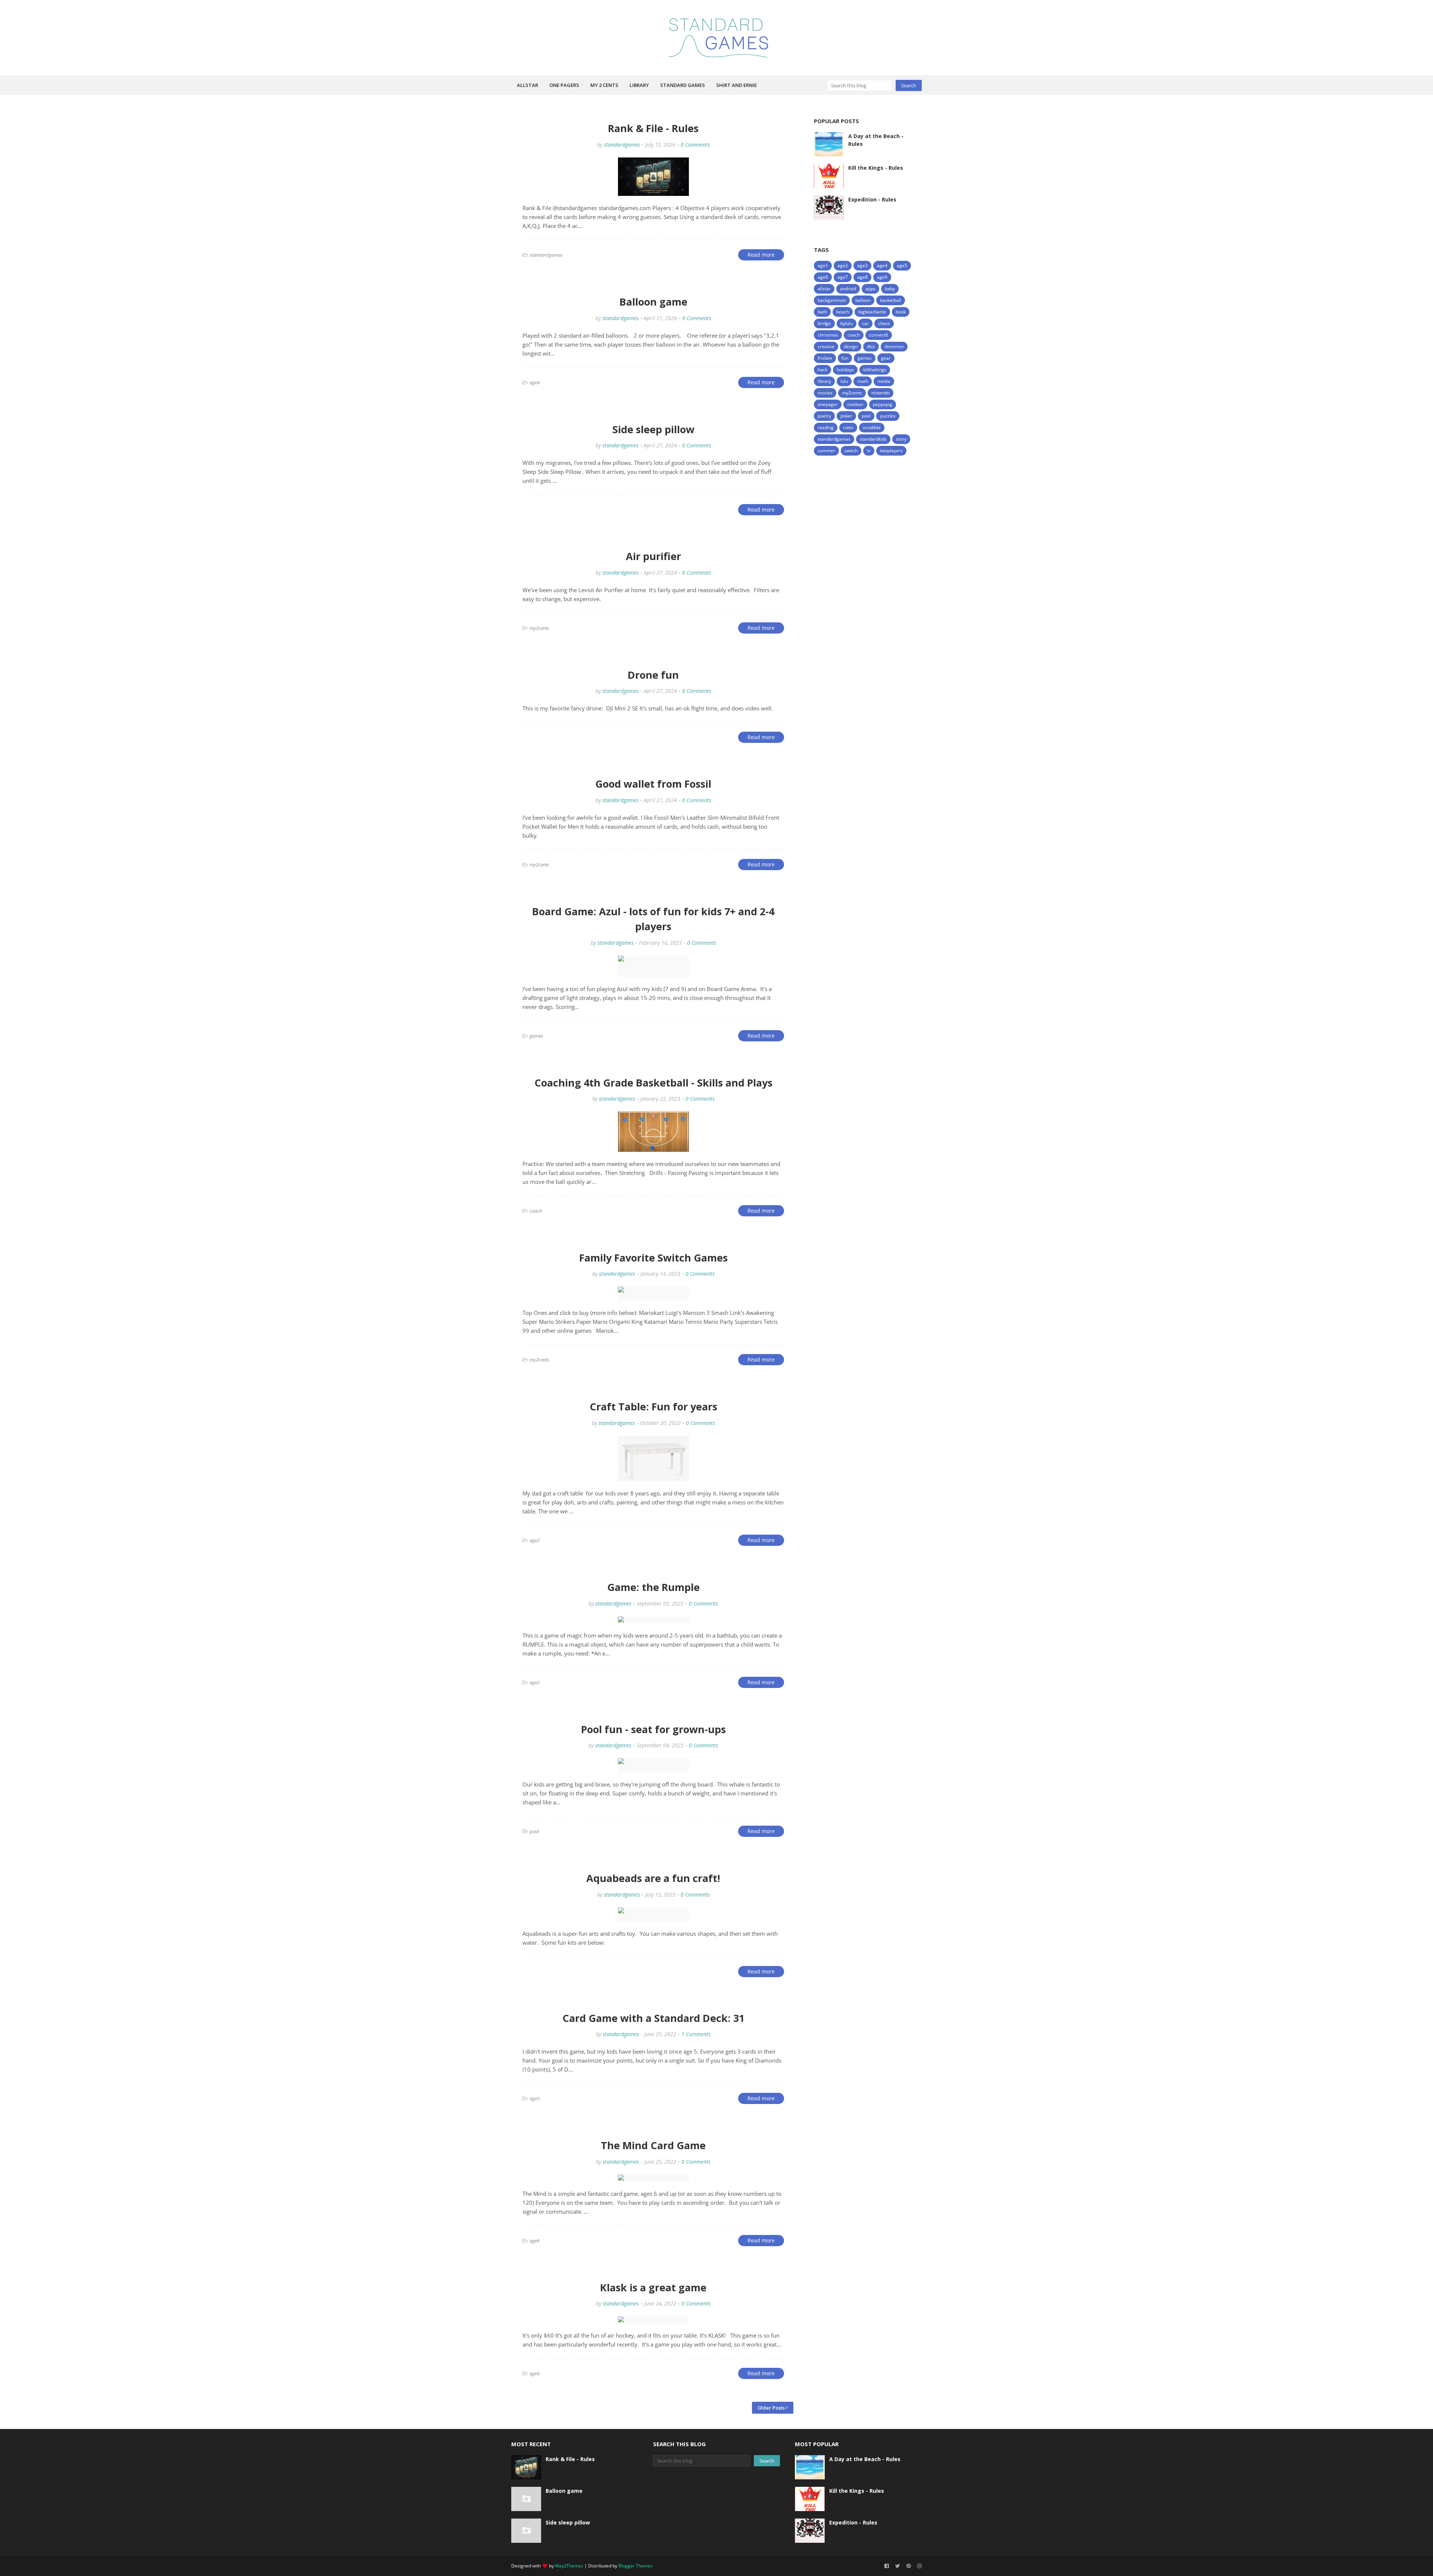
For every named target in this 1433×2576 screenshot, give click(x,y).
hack (822, 370)
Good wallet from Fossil (653, 784)
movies (825, 393)
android (848, 289)
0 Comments (695, 145)
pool (866, 416)
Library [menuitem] (639, 85)
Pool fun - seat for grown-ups (653, 1729)
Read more (761, 255)
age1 (823, 265)
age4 (882, 265)
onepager (828, 404)
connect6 (879, 335)
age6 (823, 277)
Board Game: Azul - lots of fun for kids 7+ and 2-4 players (653, 919)
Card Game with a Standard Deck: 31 (653, 2018)
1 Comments (696, 2034)
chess (884, 323)
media (884, 381)
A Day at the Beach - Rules (876, 140)
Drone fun (653, 675)
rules (848, 427)
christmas (828, 335)
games (865, 358)
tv (869, 451)
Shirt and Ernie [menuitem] (736, 85)
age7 (843, 277)
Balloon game (653, 302)
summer (826, 451)
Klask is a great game (653, 2287)
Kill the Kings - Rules (876, 168)
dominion (894, 346)
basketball (891, 300)
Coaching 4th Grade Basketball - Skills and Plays (653, 1083)
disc (871, 346)
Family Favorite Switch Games (653, 1258)
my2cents (852, 393)
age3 (862, 265)
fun (845, 358)
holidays (845, 370)
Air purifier (653, 556)
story (901, 439)
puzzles (888, 416)
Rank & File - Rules (653, 128)
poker (846, 416)
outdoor (855, 404)
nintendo (881, 393)
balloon (863, 300)
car (865, 323)
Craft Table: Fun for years (653, 1406)
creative (826, 346)
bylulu (847, 323)
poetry (824, 416)
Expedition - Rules (872, 199)
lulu (844, 381)
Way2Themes (569, 2566)
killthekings (875, 370)
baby (890, 289)
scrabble (872, 427)
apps (870, 289)
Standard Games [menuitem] (683, 85)
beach (843, 312)
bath (822, 312)
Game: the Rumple (653, 1587)
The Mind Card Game (653, 2145)
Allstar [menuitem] (527, 85)
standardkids (873, 439)
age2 (843, 265)
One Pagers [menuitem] (564, 85)
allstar (824, 289)
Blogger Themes (636, 2566)
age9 (882, 277)
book (901, 312)
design (851, 346)
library (824, 381)
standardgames (622, 145)
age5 (902, 265)
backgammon (832, 300)
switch (851, 451)
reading (826, 427)
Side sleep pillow (653, 429)
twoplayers (891, 451)
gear (886, 358)
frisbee (825, 358)
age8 (862, 277)
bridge (824, 323)
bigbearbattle (872, 312)
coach (854, 335)
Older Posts (771, 2408)
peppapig (883, 404)
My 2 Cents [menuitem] (604, 85)
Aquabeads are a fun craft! (653, 1878)
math (863, 381)
